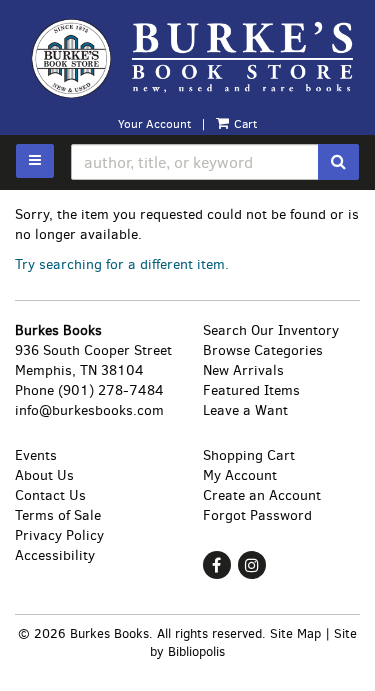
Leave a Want (245, 410)
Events (36, 455)
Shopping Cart (249, 455)
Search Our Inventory (271, 330)
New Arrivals (243, 370)
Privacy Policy (59, 535)
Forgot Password (257, 515)
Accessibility (55, 555)
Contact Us (50, 495)
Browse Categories (263, 350)
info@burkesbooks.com (89, 410)
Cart (244, 124)
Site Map (295, 633)
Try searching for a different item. (122, 264)
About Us (44, 475)
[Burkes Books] (187, 58)
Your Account (154, 124)
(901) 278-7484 (111, 390)
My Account (240, 475)
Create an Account (262, 495)
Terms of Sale (58, 515)
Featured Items (251, 390)
